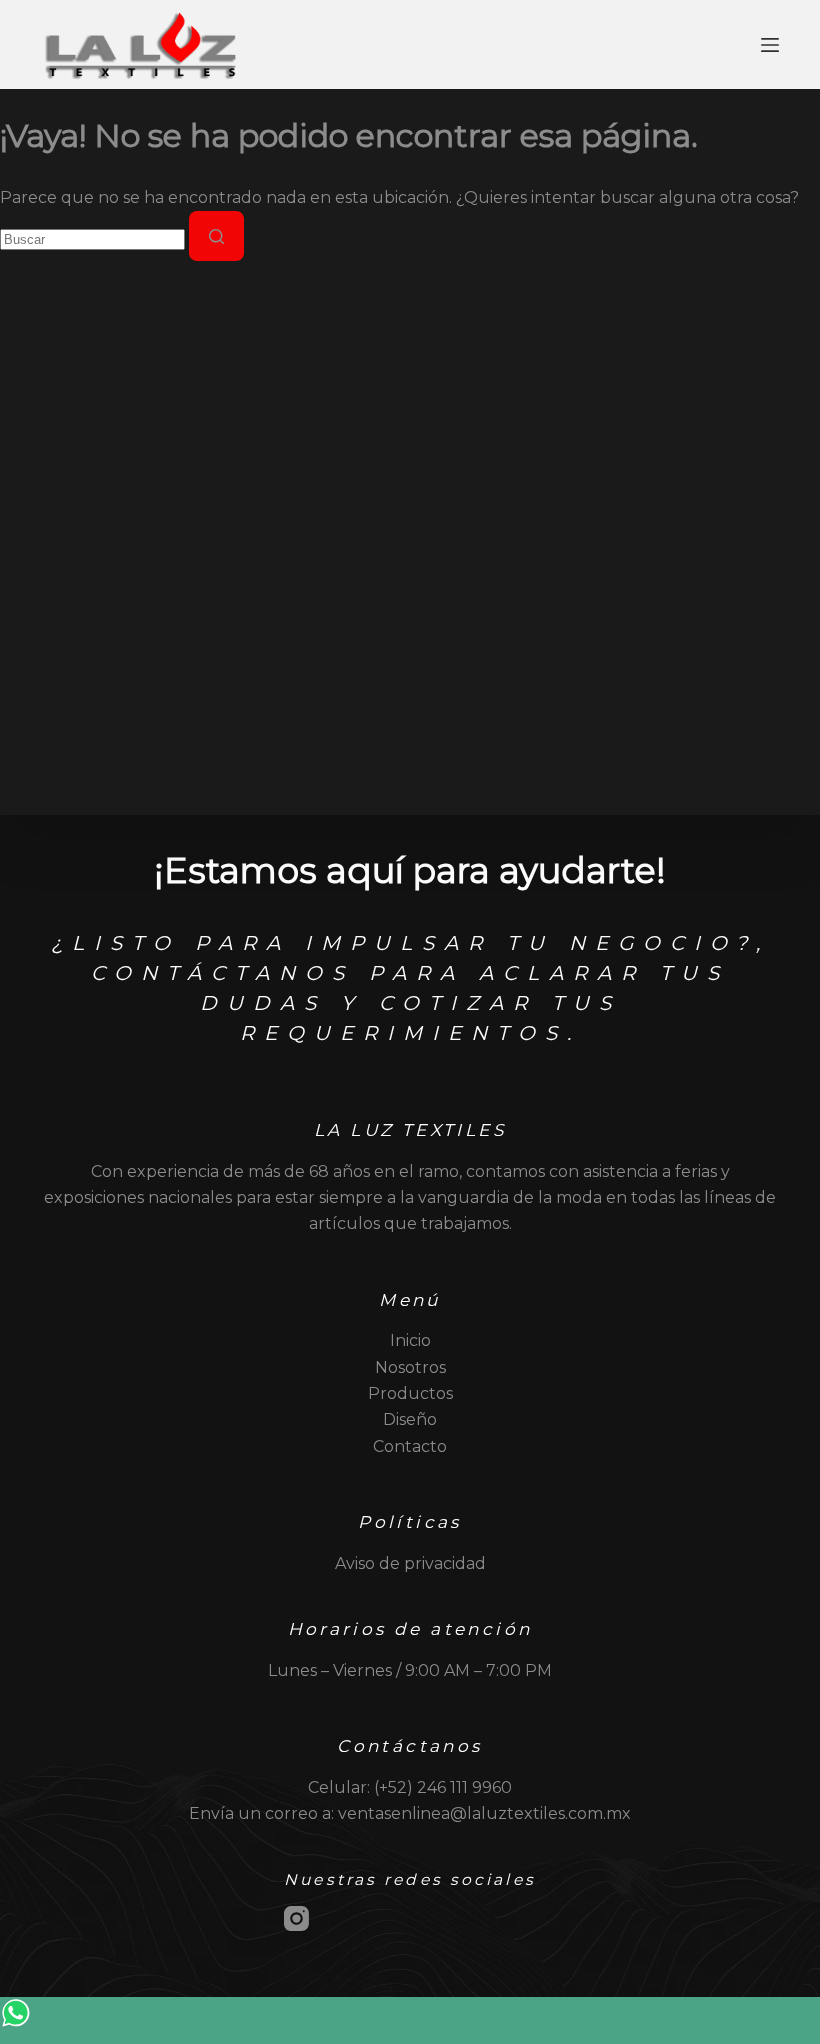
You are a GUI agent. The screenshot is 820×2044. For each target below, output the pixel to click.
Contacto (410, 1446)
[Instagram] (296, 1918)
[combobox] (92, 239)
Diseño (410, 1419)
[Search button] (216, 236)
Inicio (410, 1340)
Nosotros (410, 1367)
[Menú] (770, 45)
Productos (410, 1393)
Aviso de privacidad (410, 1563)
